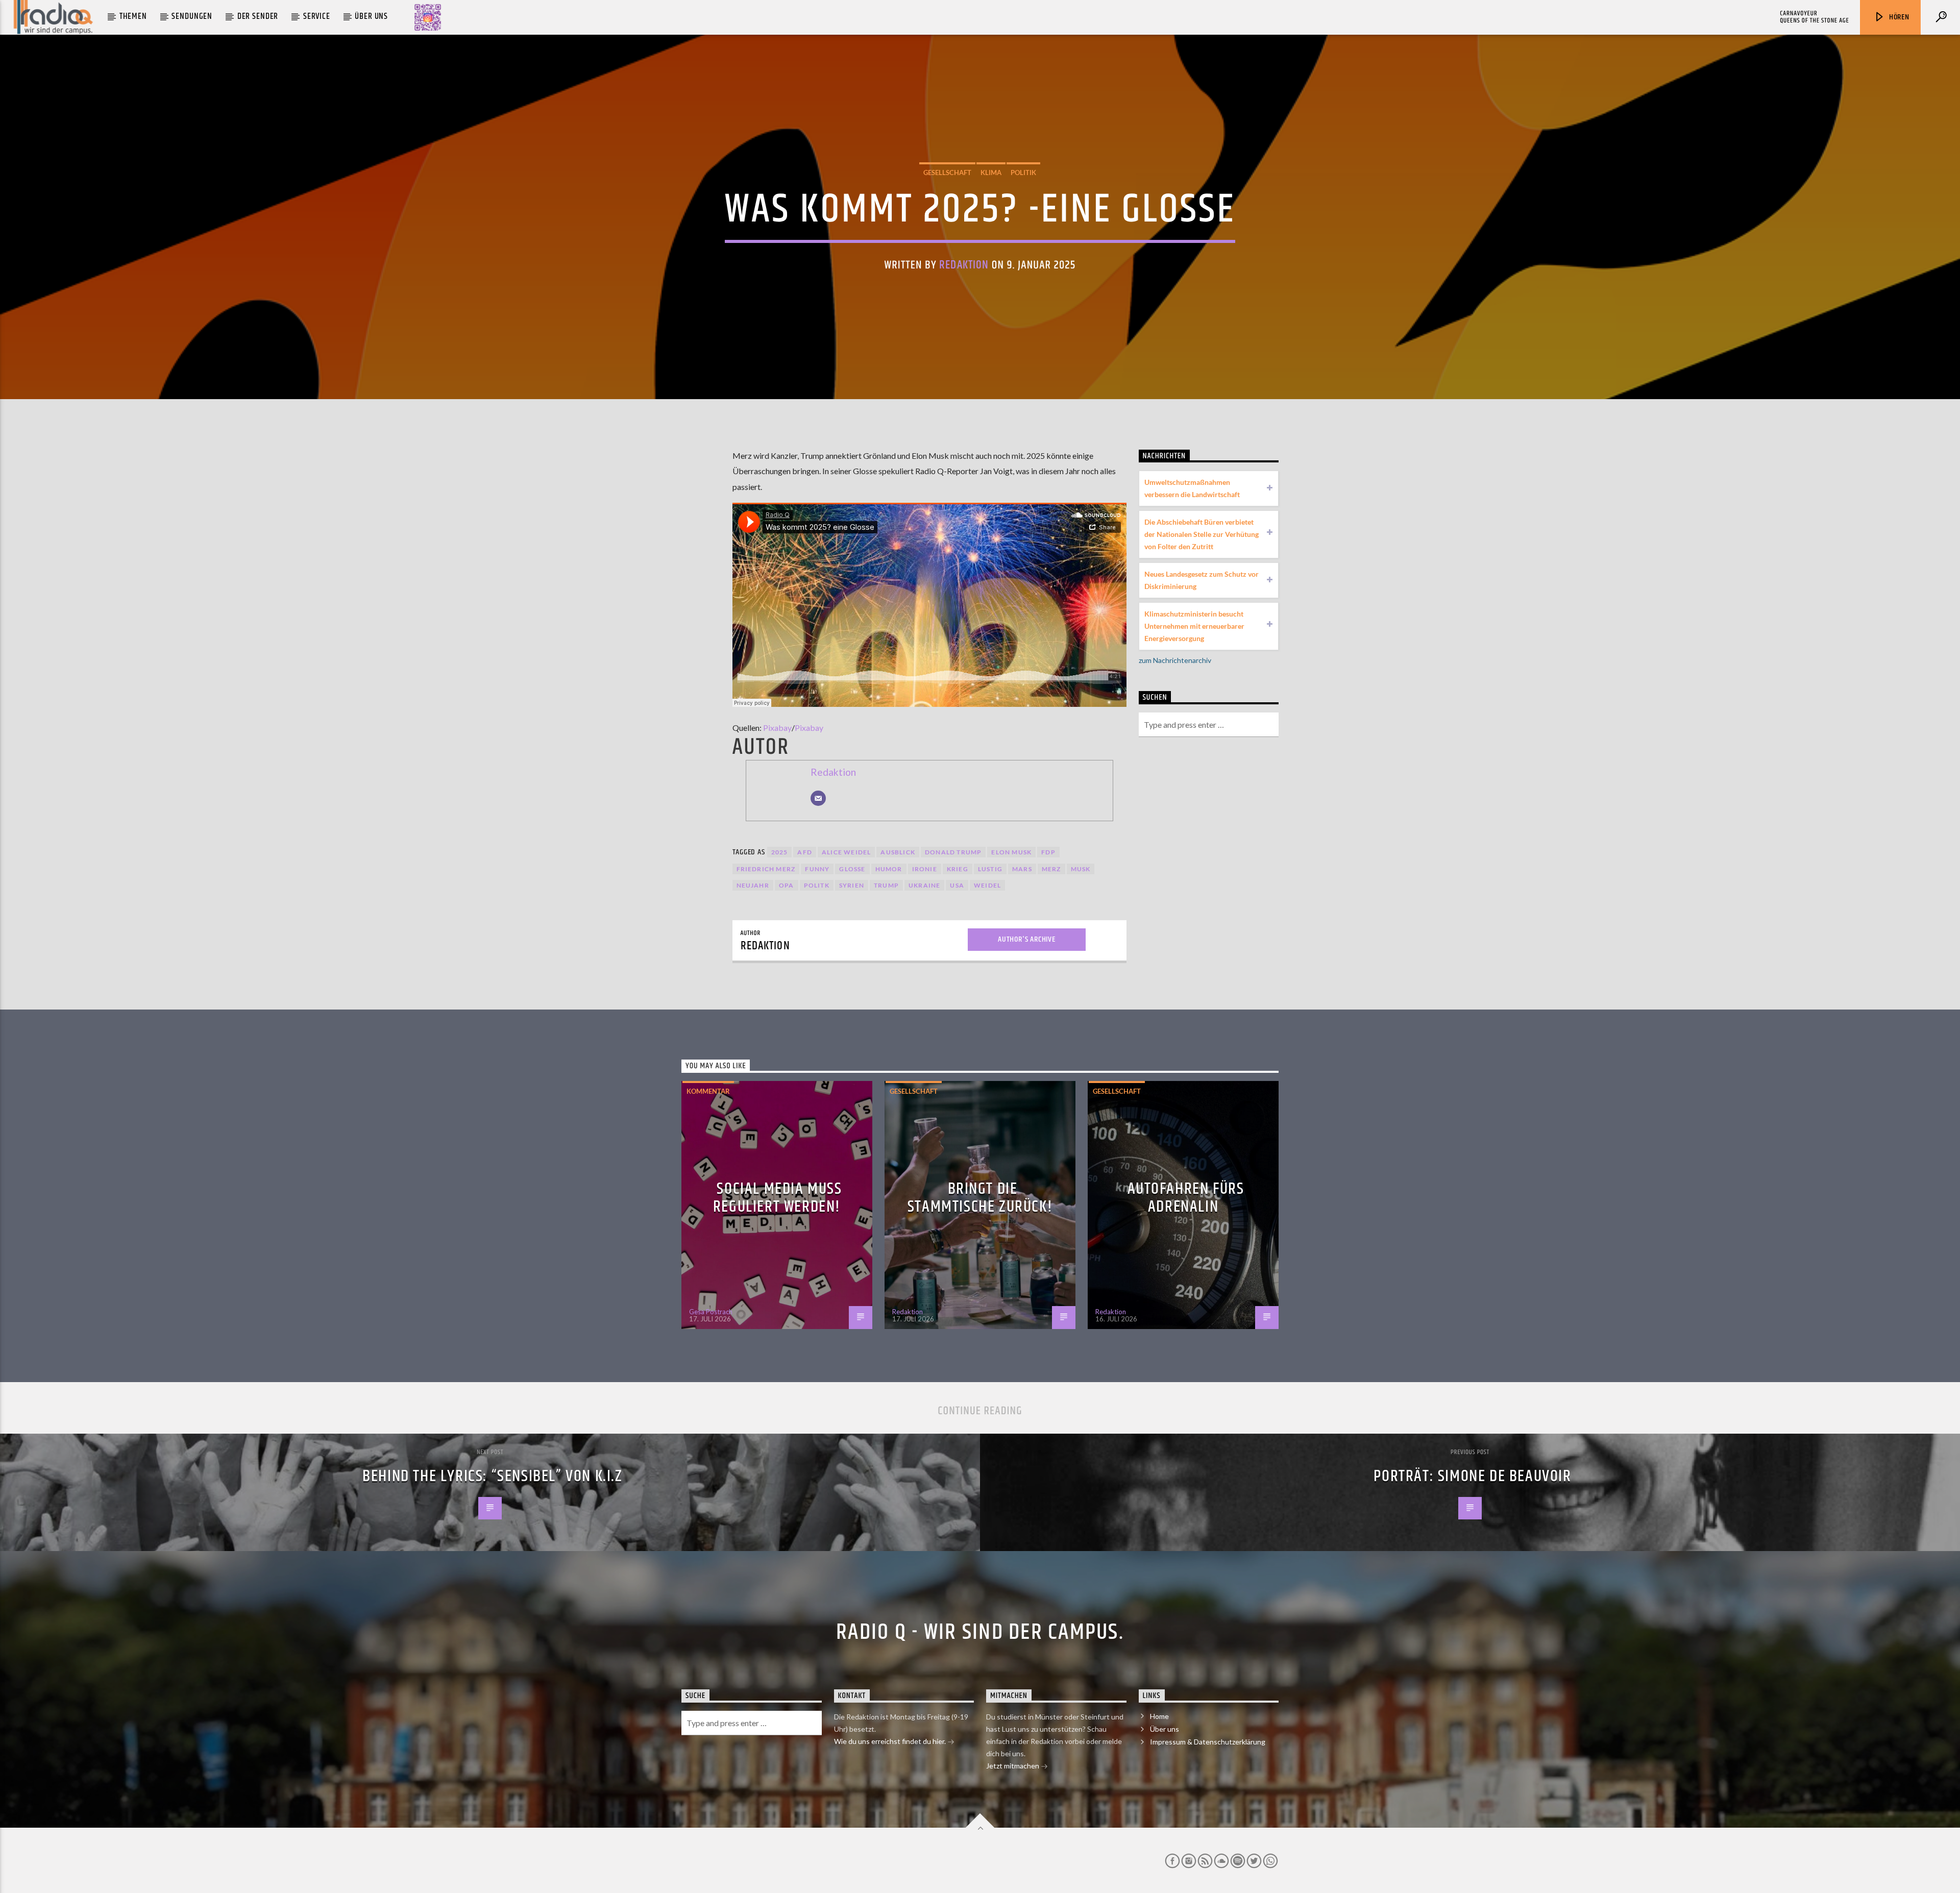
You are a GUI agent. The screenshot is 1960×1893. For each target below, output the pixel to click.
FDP (1048, 852)
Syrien (852, 885)
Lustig (990, 869)
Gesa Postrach (711, 1312)
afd (805, 852)
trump (886, 885)
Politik (1023, 173)
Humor (889, 869)
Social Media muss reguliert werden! (778, 1198)
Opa (787, 885)
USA (957, 885)
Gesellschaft (947, 173)
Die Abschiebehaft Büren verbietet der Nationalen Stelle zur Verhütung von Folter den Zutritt (1202, 534)
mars (1022, 869)
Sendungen (192, 16)
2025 (780, 852)
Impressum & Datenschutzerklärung (1208, 1742)
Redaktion (964, 265)
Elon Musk (1011, 852)
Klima (991, 173)
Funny (817, 869)
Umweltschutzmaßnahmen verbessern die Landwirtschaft (1192, 488)
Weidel (987, 885)
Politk (817, 885)
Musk (1081, 869)
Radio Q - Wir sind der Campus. (980, 1632)
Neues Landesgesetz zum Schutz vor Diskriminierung (1202, 580)
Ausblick (898, 852)
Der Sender (258, 16)
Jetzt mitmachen (1013, 1766)
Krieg (958, 869)
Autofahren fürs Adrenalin (1186, 1198)
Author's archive (1027, 939)
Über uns (371, 16)
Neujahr (753, 885)
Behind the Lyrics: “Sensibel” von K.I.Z (492, 1476)
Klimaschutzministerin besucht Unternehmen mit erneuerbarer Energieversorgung (1194, 626)
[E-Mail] (818, 798)
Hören (1898, 17)
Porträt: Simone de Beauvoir (1472, 1476)
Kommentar (708, 1091)
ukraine (924, 885)
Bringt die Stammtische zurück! (980, 1198)
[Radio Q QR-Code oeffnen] (428, 17)
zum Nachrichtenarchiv (1175, 660)
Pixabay (777, 728)
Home (1159, 1716)
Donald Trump (953, 852)
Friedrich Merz (766, 869)
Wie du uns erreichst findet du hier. (891, 1741)
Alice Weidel (846, 852)
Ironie (925, 869)
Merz (1051, 869)
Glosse (852, 869)
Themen (133, 16)
